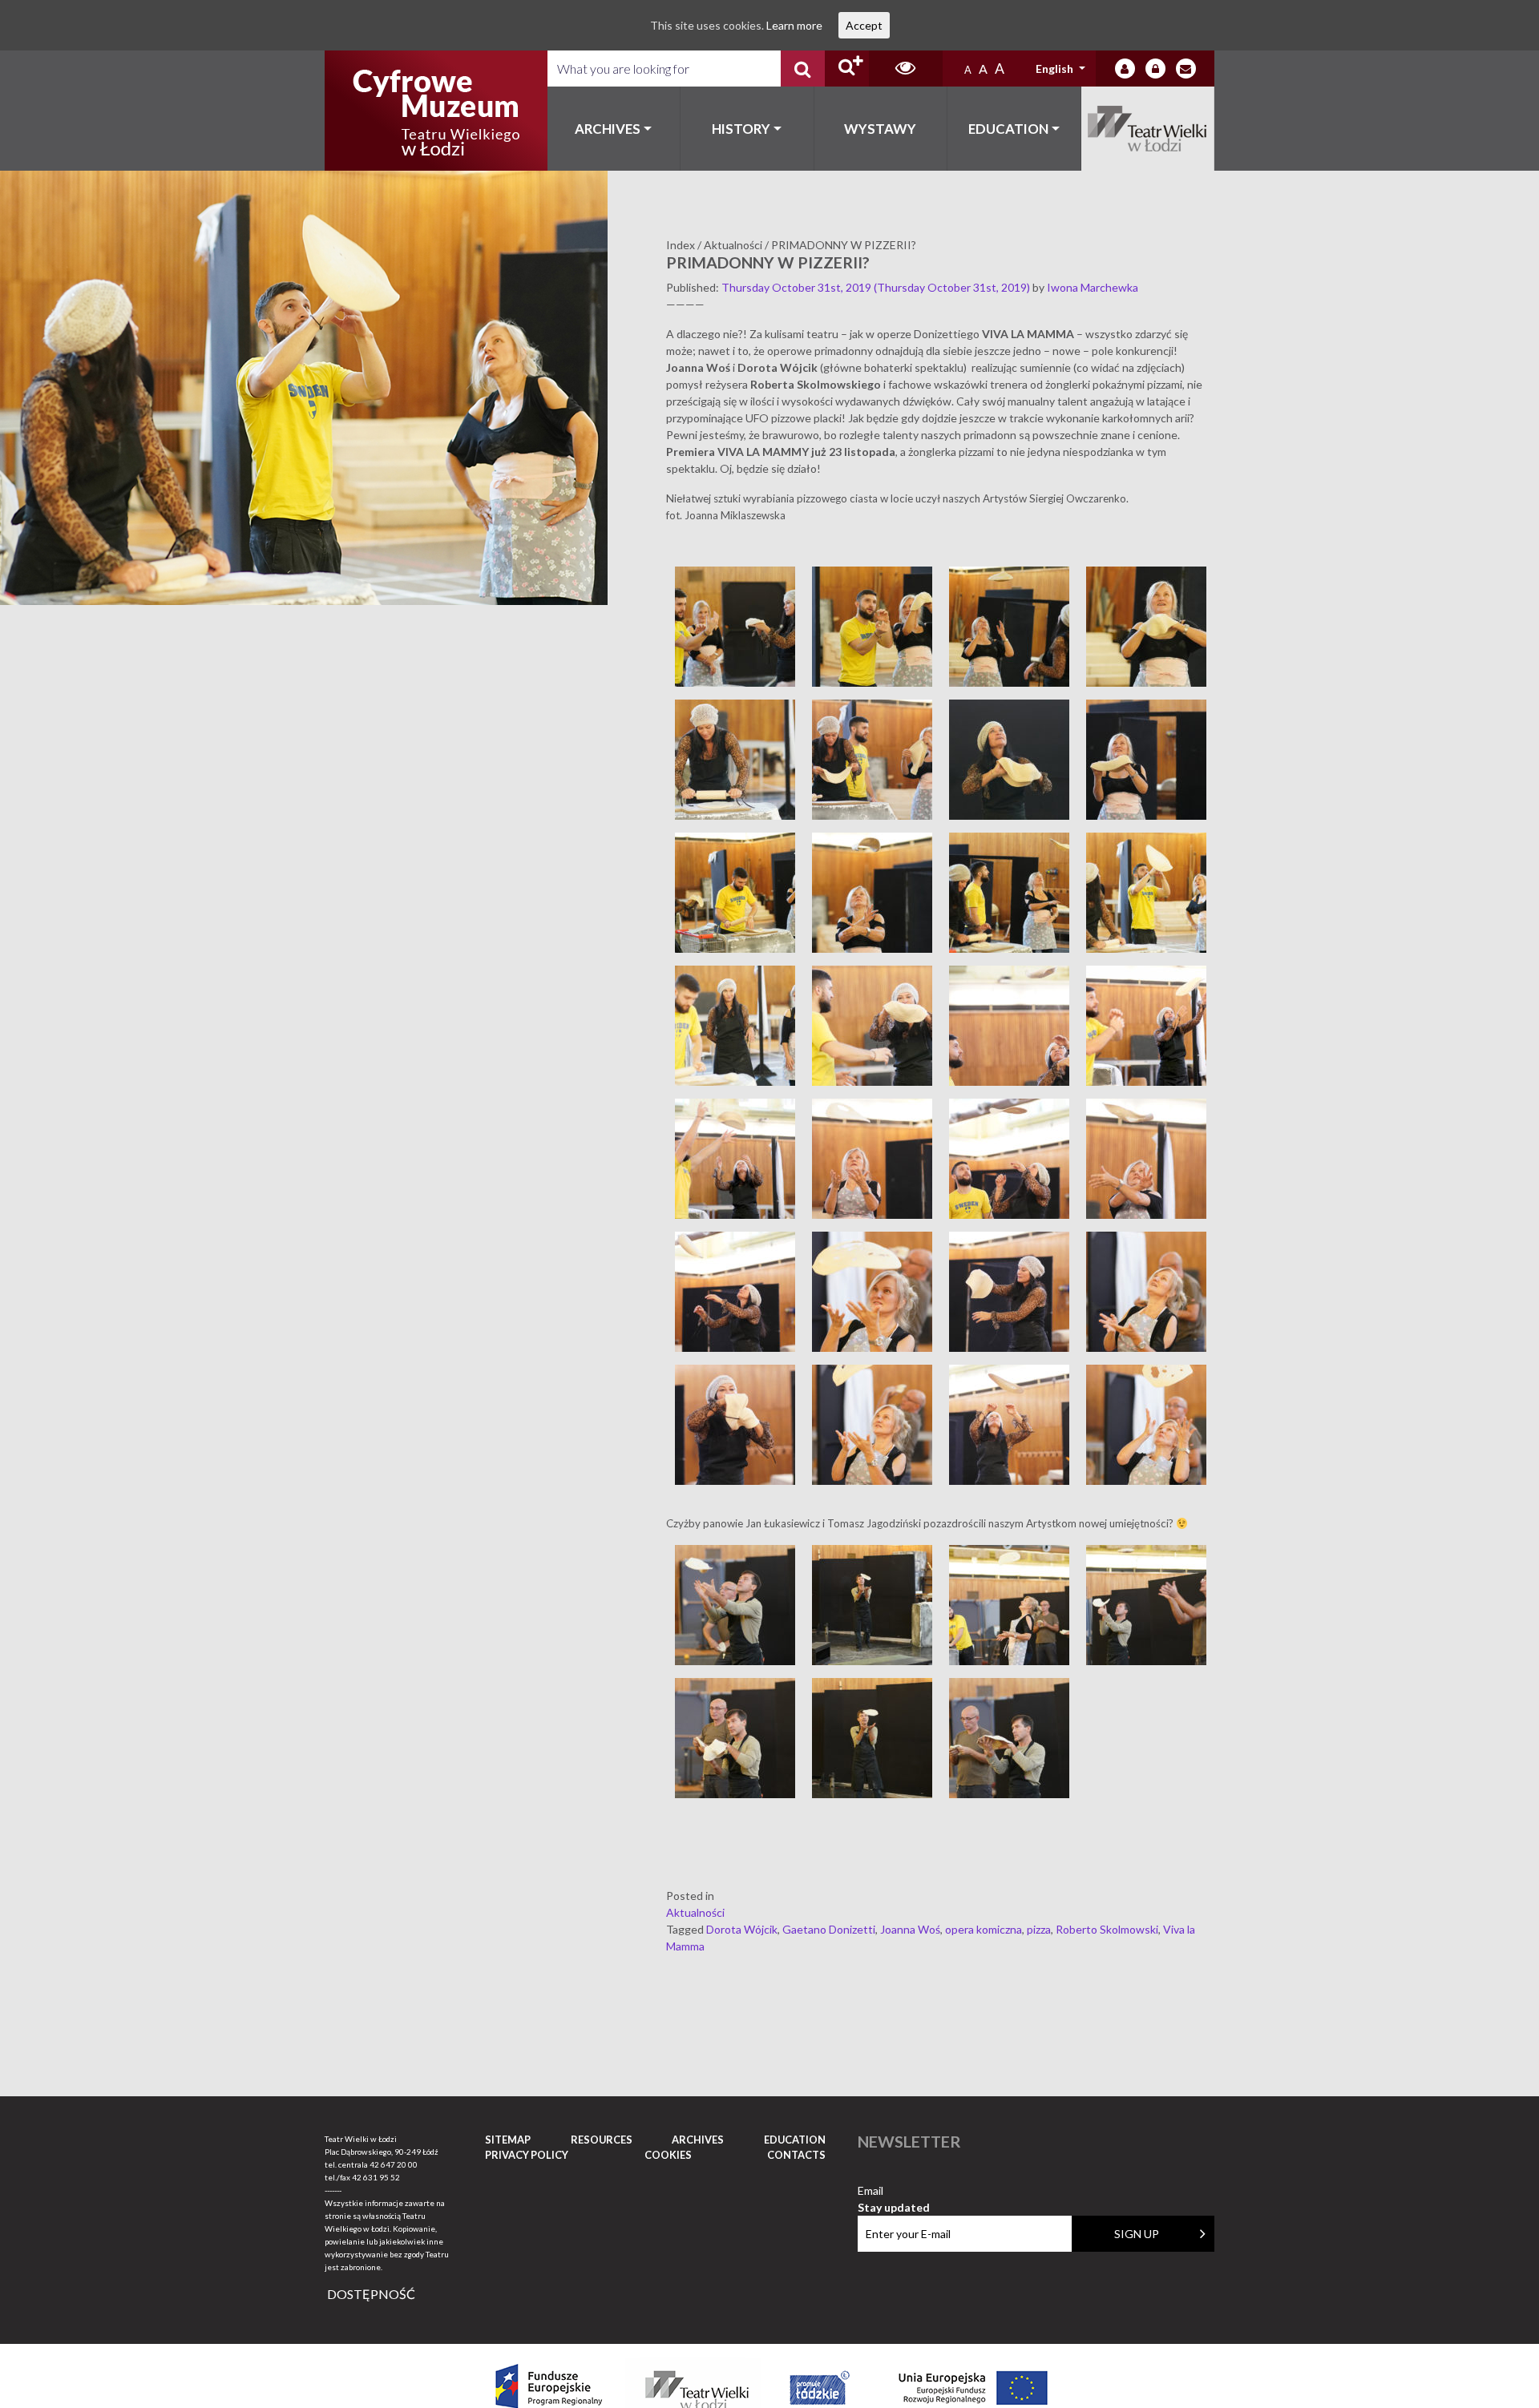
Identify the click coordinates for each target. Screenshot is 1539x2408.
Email (894, 2191)
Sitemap (508, 2140)
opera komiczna (984, 1929)
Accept (864, 25)
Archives (608, 129)
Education (1008, 129)
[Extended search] (847, 69)
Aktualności (695, 1912)
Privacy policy (527, 2155)
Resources (602, 2140)
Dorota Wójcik (742, 1929)
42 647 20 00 (394, 2164)
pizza (1039, 1929)
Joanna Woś (910, 1929)
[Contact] (1186, 69)
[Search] (803, 69)
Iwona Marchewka (1093, 287)
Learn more (794, 25)
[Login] (1125, 69)
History (741, 129)
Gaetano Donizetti (829, 1929)
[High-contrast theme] (906, 69)
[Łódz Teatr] (436, 111)
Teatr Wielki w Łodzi (1148, 129)
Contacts (796, 2155)
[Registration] (1155, 69)
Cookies (668, 2155)
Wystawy (880, 129)
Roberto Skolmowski (1107, 1929)
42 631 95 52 (376, 2177)
